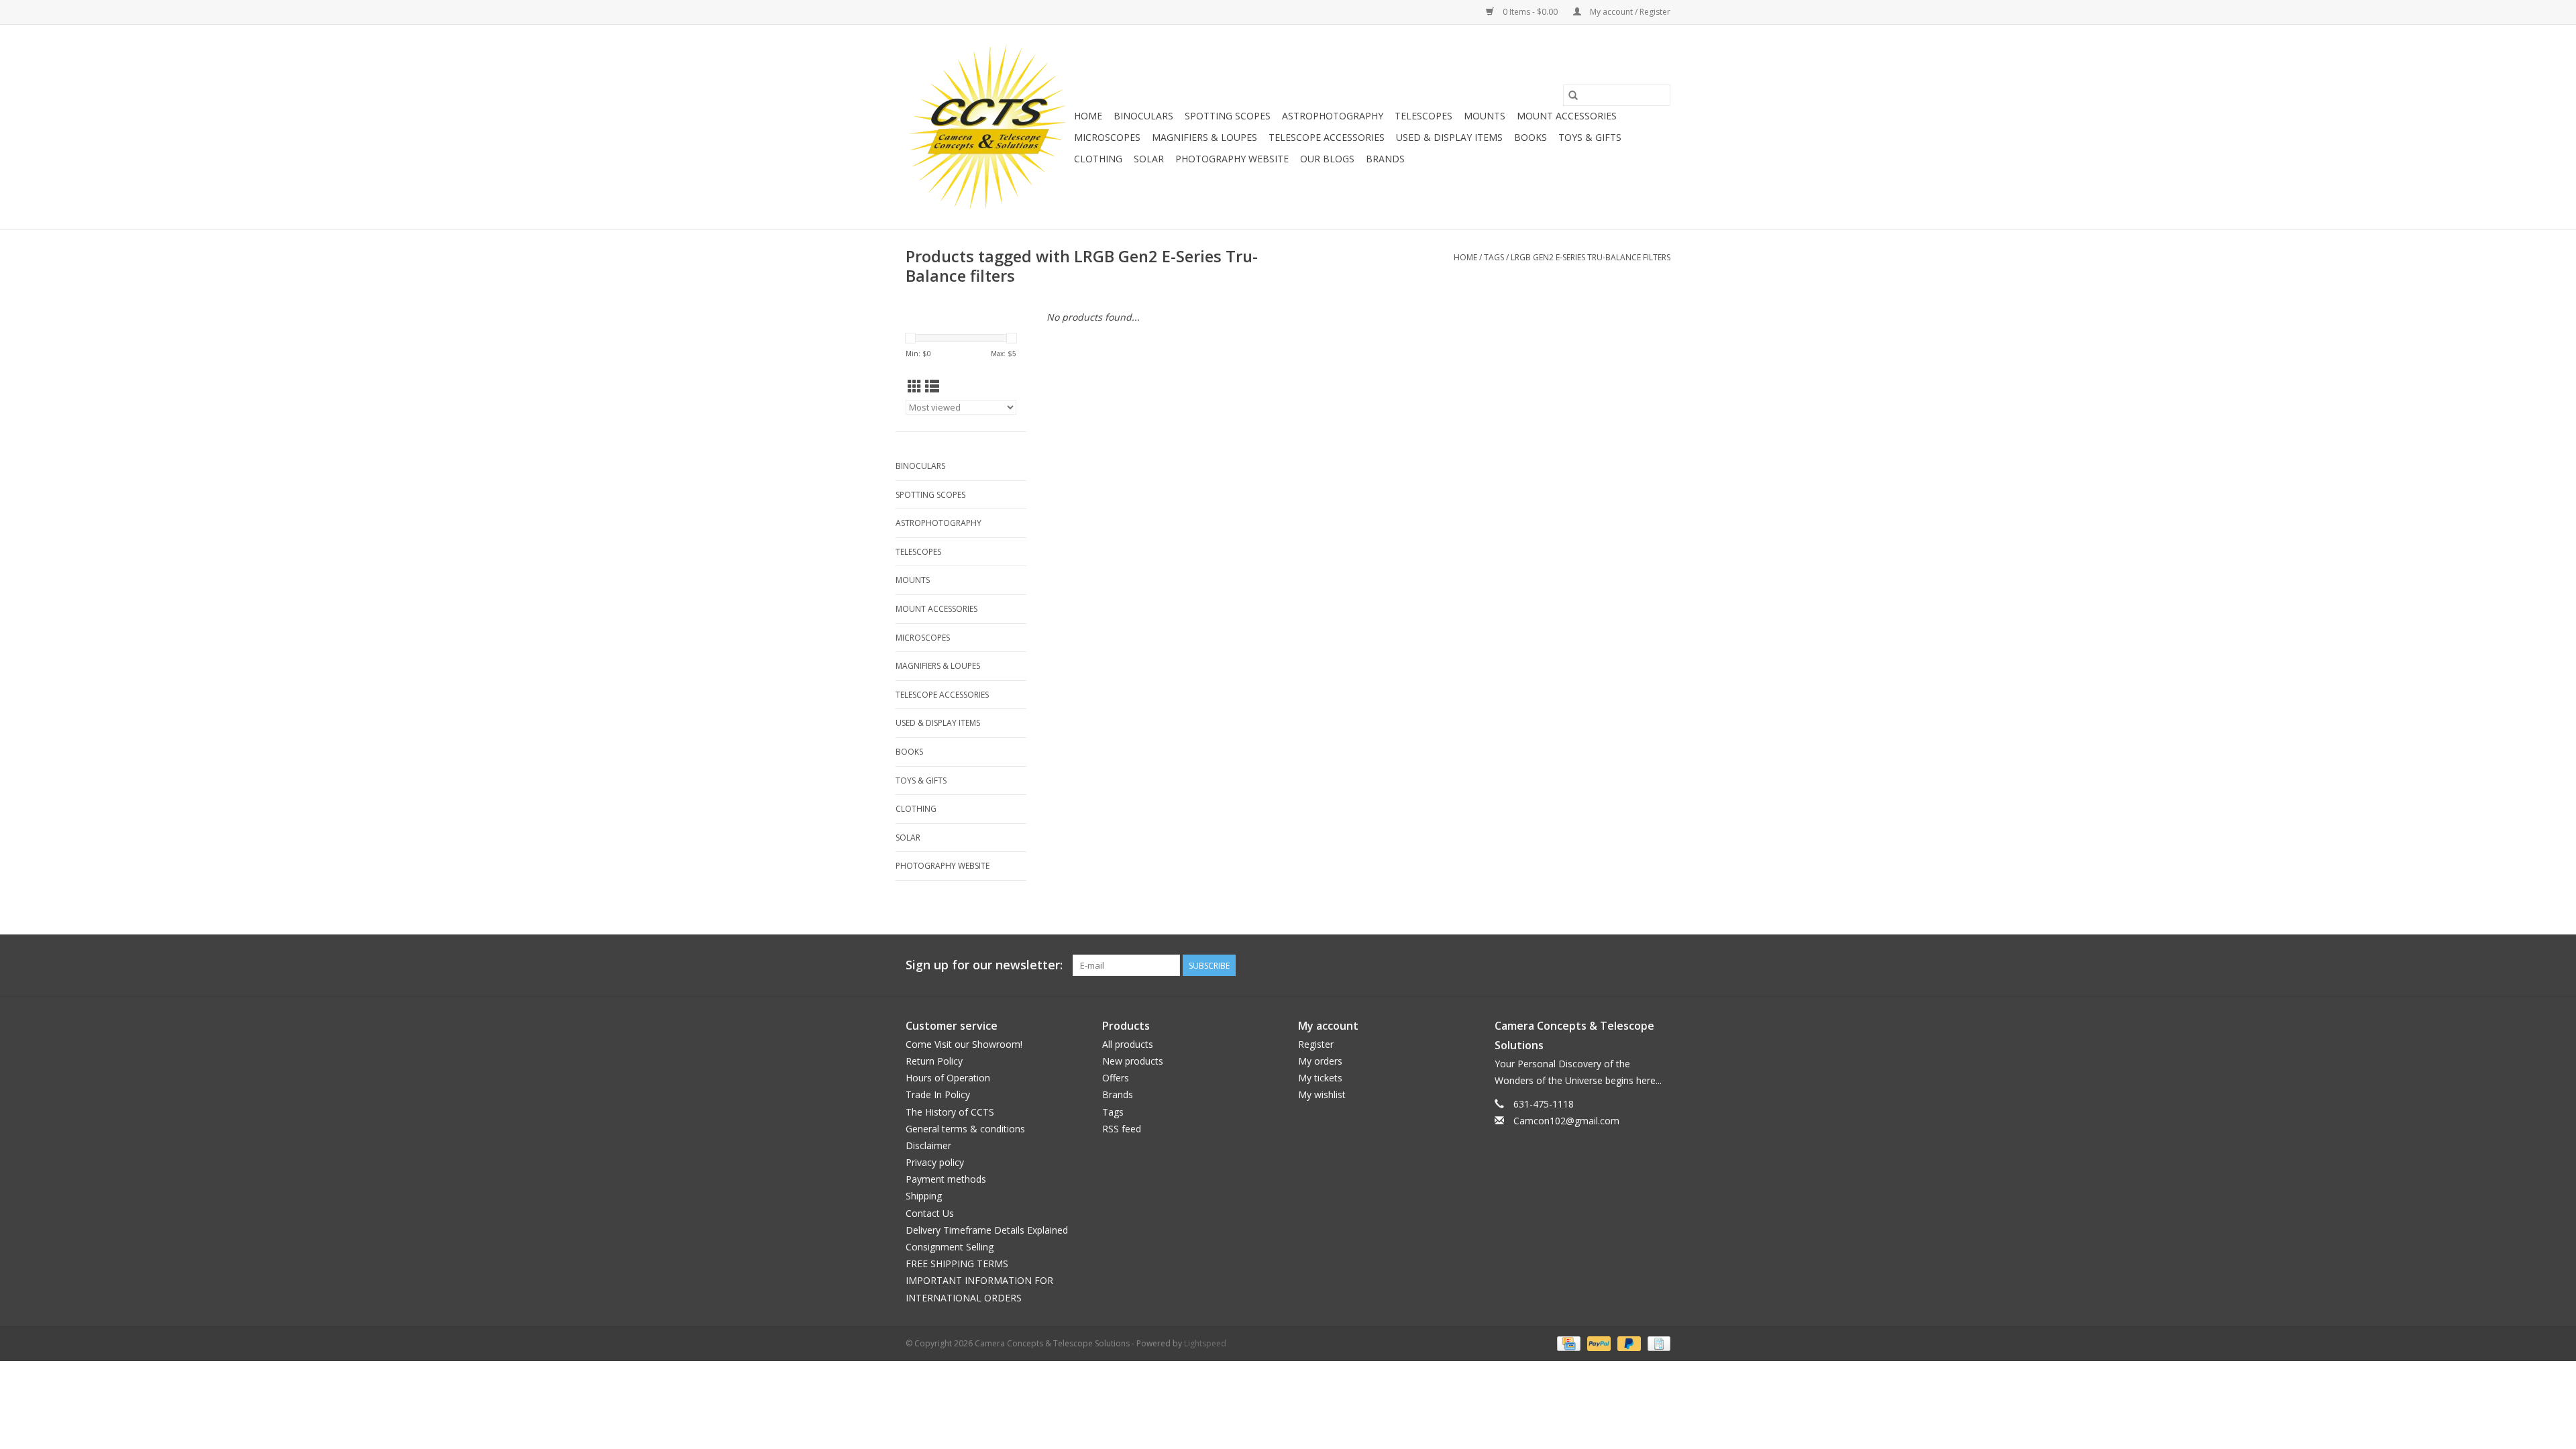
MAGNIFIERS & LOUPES (1204, 137)
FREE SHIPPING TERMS (957, 1264)
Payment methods (946, 1179)
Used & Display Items (1449, 137)
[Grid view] (915, 386)
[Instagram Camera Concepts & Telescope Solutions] (1660, 965)
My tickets (1320, 1078)
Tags (1494, 257)
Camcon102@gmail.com (1566, 1121)
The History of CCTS (950, 1112)
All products (1128, 1044)
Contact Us (930, 1213)
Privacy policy (935, 1162)
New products (1133, 1061)
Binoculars (1143, 116)
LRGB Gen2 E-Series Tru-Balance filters (1591, 257)
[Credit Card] (1567, 1343)
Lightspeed (1205, 1343)
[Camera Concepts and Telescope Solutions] (988, 127)
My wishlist (1322, 1094)
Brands (1385, 159)
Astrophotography (1333, 116)
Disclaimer (928, 1145)
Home (1088, 116)
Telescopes (1424, 116)
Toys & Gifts (1590, 137)
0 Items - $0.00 (1530, 12)
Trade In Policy (938, 1094)
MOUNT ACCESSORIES (1567, 116)
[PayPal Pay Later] (1628, 1343)
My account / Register (1629, 12)
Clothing (1098, 159)
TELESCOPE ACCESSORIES (1327, 137)
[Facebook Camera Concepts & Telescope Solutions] (1611, 965)
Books (1531, 137)
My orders (1320, 1061)
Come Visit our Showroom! (964, 1044)
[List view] (932, 386)
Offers (1116, 1078)
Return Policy (934, 1061)
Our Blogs (1327, 159)
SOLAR (1149, 159)
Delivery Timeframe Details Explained (987, 1230)
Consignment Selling (950, 1247)
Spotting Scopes (1228, 116)
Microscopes (1107, 137)
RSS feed (1122, 1129)
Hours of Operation (948, 1078)
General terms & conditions (965, 1129)
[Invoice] (1657, 1343)
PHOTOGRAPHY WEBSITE (1232, 159)
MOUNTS (1485, 116)
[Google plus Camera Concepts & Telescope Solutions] (1635, 965)
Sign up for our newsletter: (984, 965)
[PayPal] (1598, 1343)
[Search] (1573, 95)
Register (1316, 1044)
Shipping (924, 1196)
